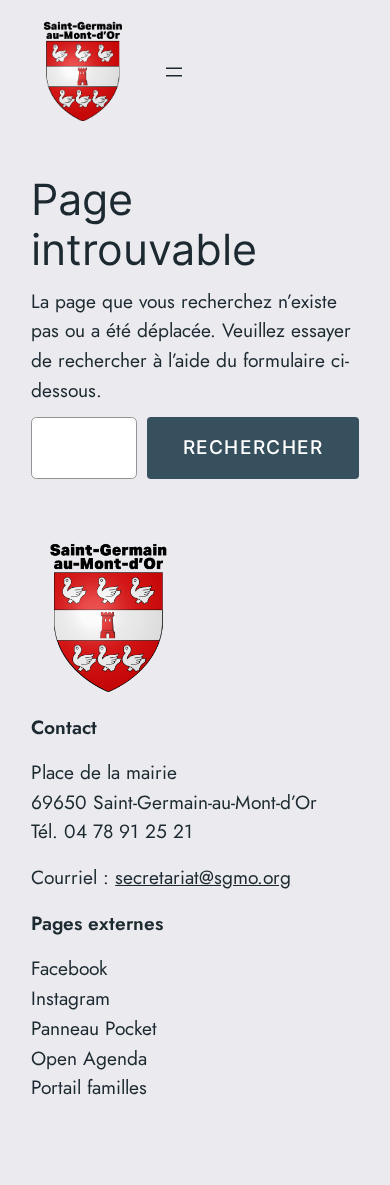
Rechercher (253, 447)
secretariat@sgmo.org (203, 877)
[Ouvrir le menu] (174, 72)
